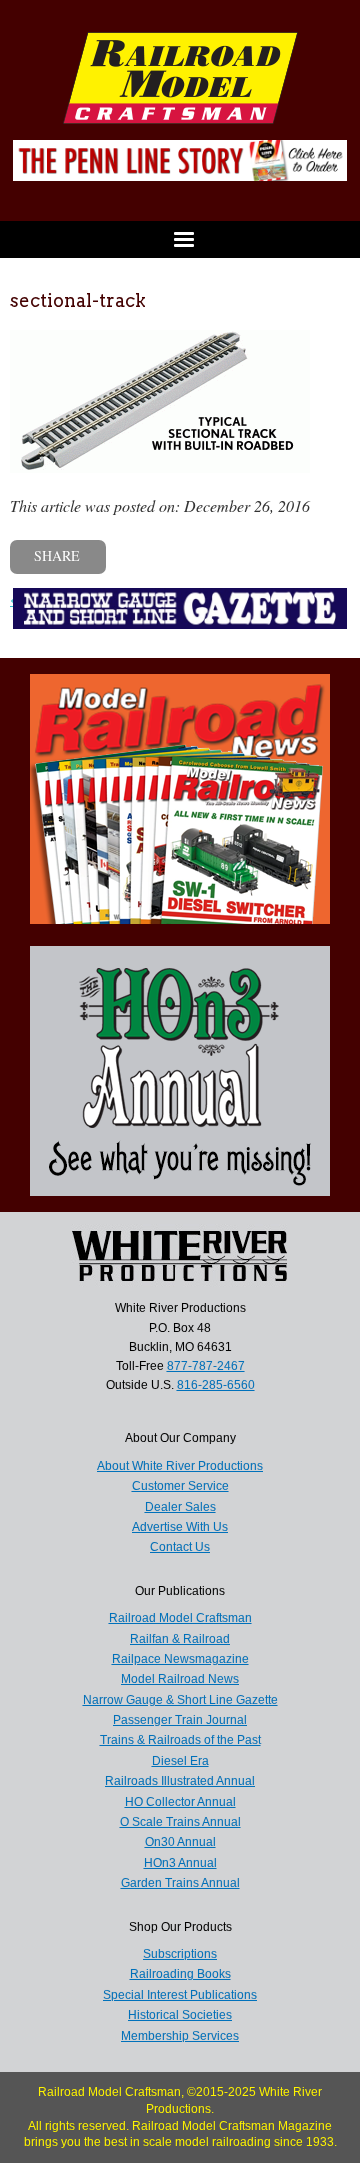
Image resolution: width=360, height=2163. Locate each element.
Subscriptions (180, 1954)
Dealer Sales (180, 1507)
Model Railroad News (180, 1679)
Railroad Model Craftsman (180, 1618)
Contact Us (180, 1547)
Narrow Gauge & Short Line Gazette (180, 1700)
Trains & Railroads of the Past (180, 1740)
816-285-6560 (216, 1385)
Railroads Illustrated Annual (180, 1781)
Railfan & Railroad (180, 1639)
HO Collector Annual (180, 1802)
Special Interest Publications (180, 1995)
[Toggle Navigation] (180, 239)
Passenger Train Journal (180, 1720)
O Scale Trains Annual (180, 1822)
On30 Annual (180, 1842)
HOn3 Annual (180, 1863)
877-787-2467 (206, 1366)
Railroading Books (180, 1974)
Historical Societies (180, 2015)
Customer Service (180, 1486)
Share (57, 555)
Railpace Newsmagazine (180, 1659)
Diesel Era (180, 1761)
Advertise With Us (180, 1527)
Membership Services (180, 2036)
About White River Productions (180, 1466)
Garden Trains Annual (180, 1883)
